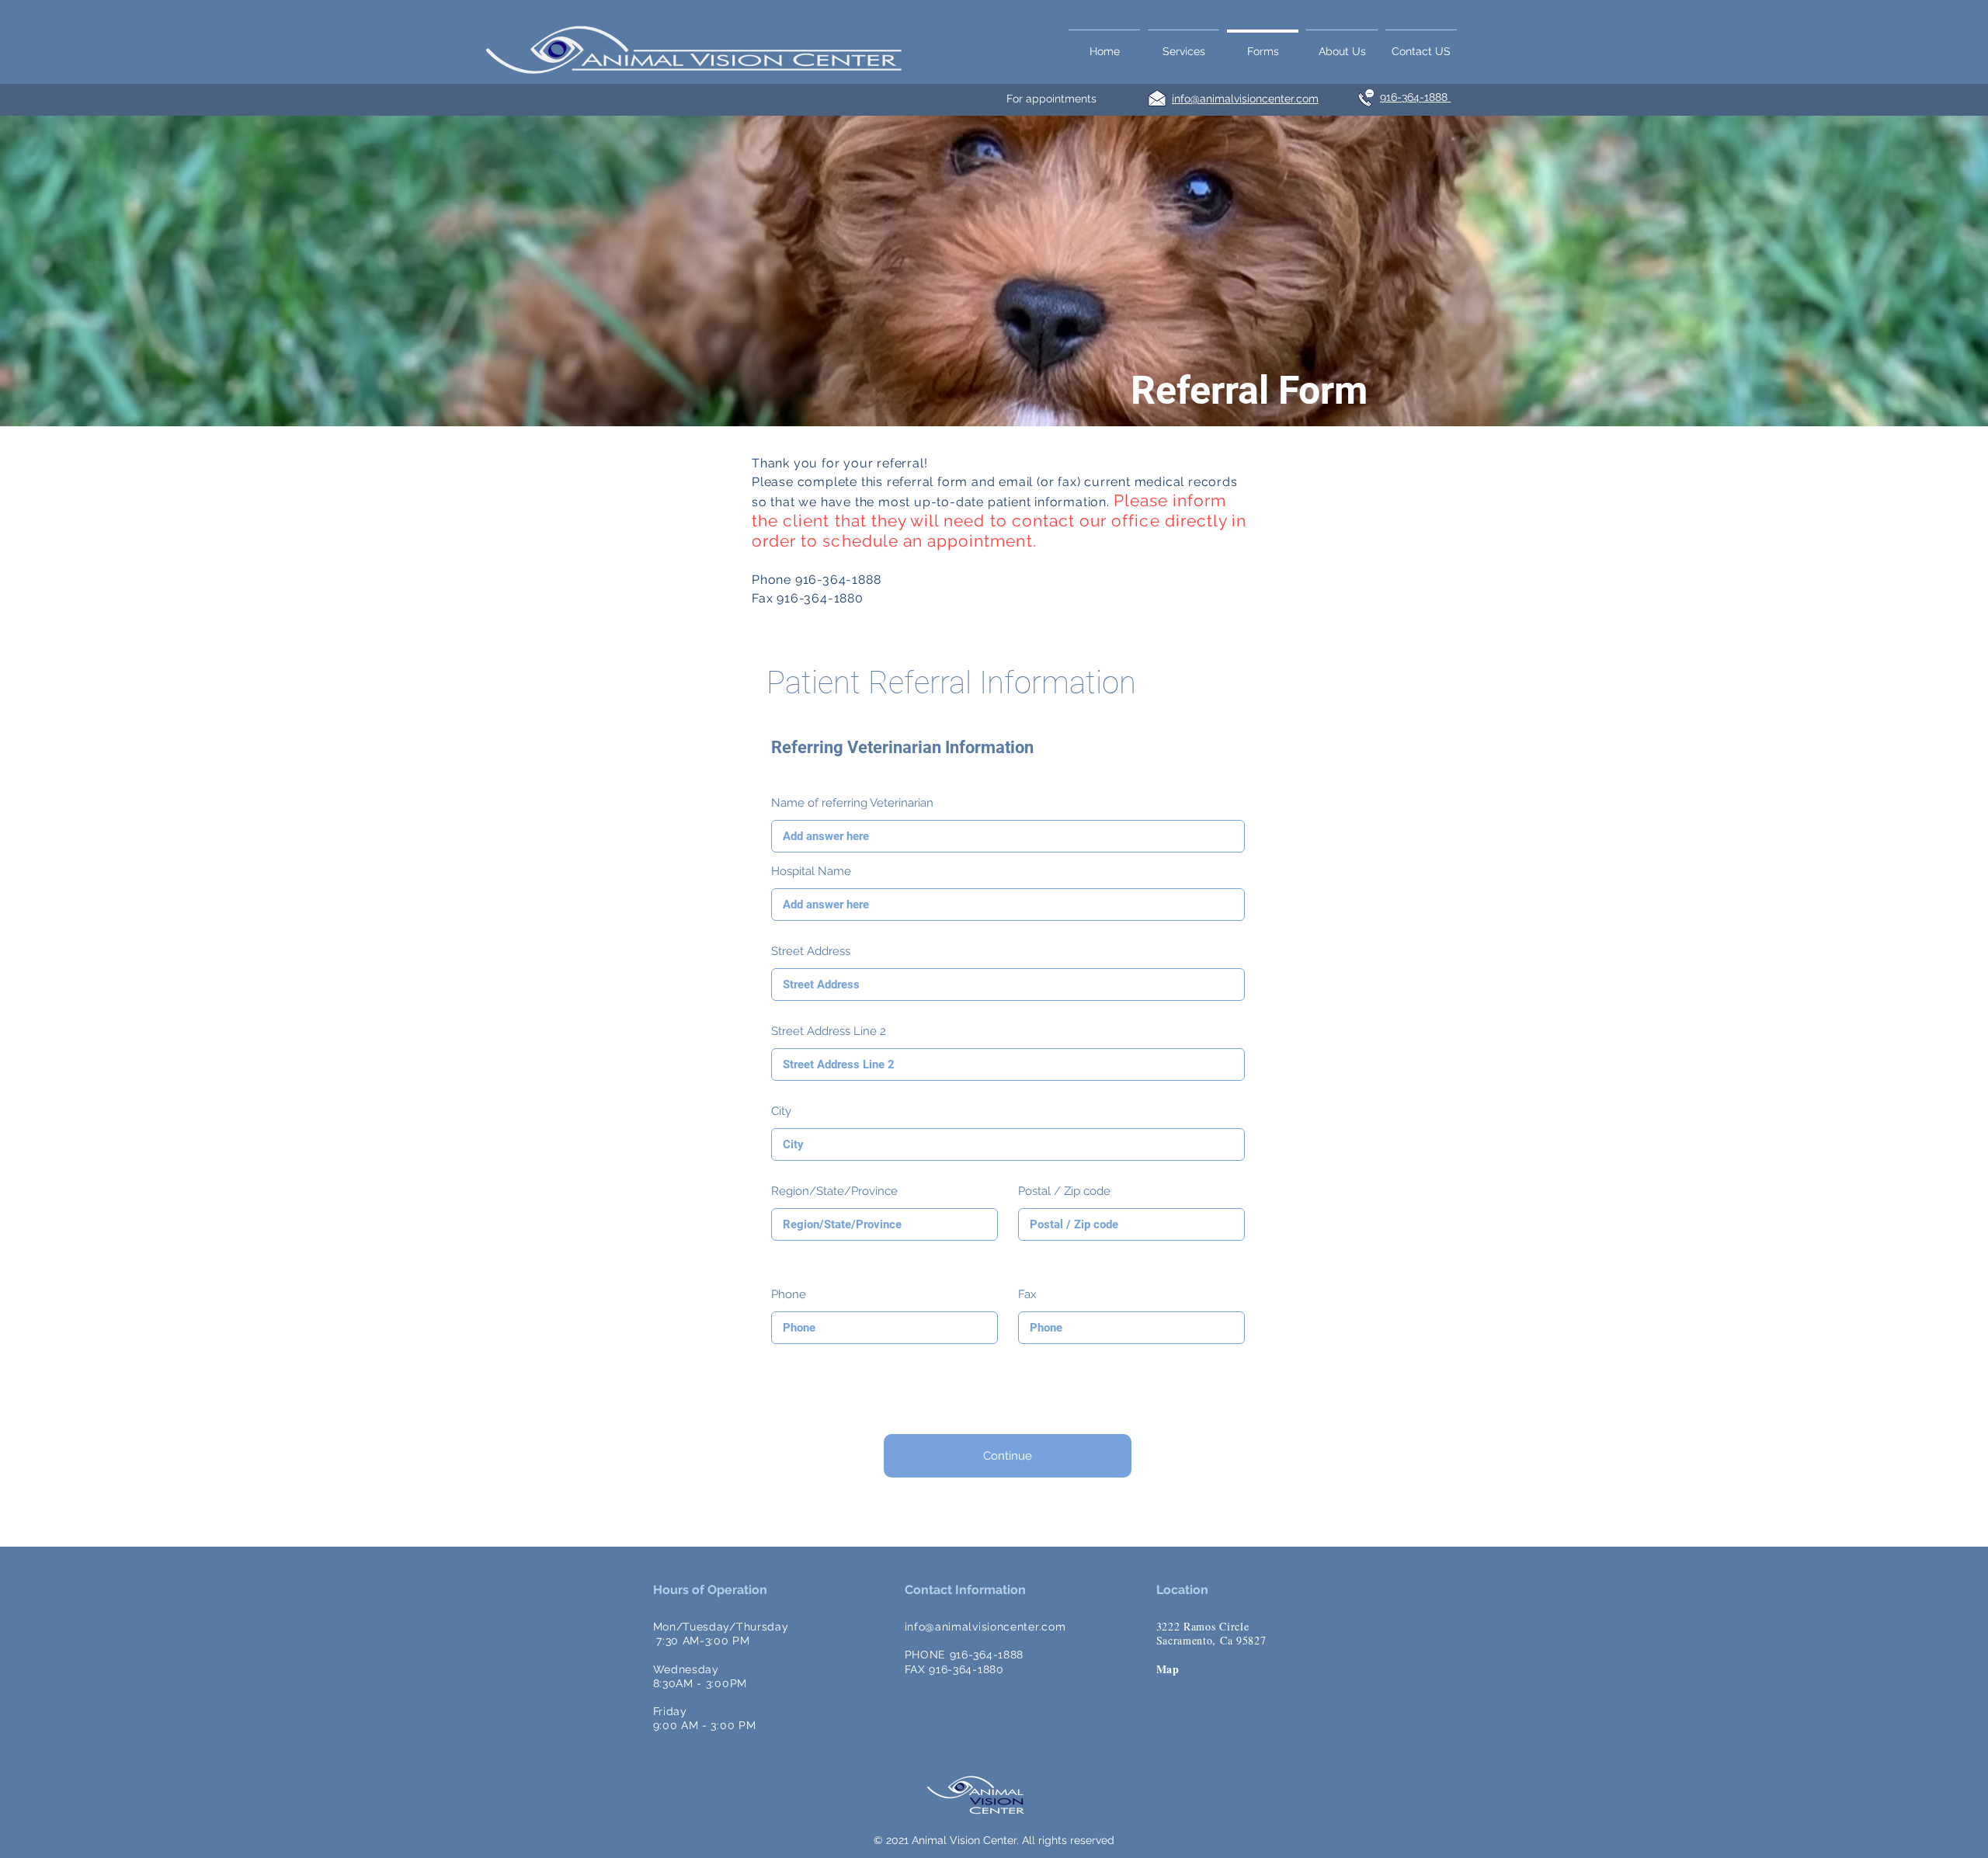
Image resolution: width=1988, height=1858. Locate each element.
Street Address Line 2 (829, 1031)
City (781, 1111)
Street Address (811, 952)
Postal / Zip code (1064, 1191)
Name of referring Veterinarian (852, 803)
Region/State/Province (834, 1191)
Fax (1027, 1295)
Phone (789, 1295)
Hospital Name (811, 872)
